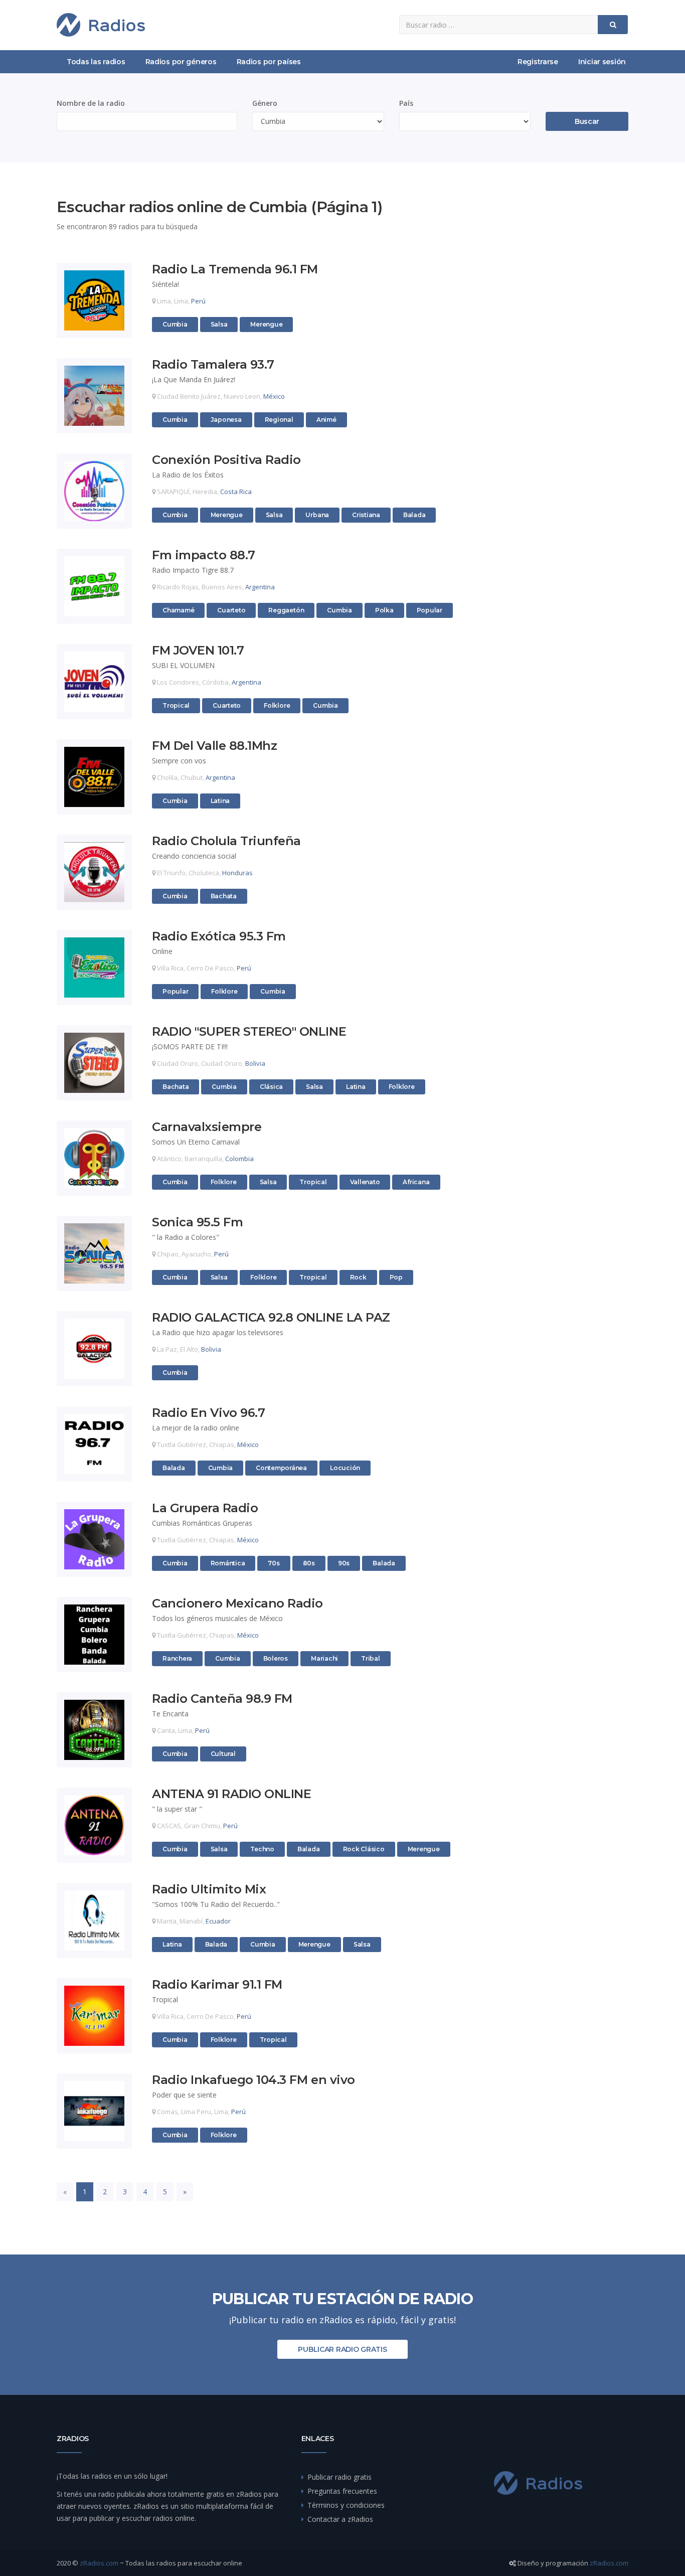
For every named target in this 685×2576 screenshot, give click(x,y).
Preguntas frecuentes (342, 2491)
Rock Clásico (364, 1849)
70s (274, 1563)
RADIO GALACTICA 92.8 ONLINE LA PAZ (271, 1318)
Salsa (219, 324)
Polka (384, 610)
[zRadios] (101, 25)
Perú (198, 301)
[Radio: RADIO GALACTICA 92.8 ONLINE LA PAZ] (94, 1349)
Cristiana (366, 515)
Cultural (223, 1754)
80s (309, 1563)
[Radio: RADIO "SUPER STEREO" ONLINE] (94, 1063)
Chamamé (178, 610)
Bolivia (255, 1063)
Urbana (317, 515)
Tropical (176, 705)
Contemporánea (281, 1468)
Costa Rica (236, 492)
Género (265, 103)
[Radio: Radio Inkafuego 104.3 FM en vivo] (94, 2111)
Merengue (266, 324)
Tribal (371, 1658)
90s (344, 1563)
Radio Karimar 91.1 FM (217, 1985)
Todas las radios (96, 62)
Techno (262, 1849)
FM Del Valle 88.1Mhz (214, 746)
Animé (326, 420)
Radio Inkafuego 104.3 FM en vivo (253, 2080)
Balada (414, 515)
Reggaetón (286, 610)
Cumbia (175, 324)
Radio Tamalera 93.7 (213, 365)
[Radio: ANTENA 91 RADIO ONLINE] (94, 1825)
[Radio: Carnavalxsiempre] (94, 1158)
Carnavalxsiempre (207, 1127)
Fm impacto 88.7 (204, 555)
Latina (220, 801)
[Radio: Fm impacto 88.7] (94, 586)
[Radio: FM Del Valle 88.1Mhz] (94, 777)
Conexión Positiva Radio (226, 460)
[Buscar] (613, 25)
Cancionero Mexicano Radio (237, 1604)
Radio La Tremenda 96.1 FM (235, 270)
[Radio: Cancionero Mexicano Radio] (94, 1635)
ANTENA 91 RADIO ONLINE (231, 1794)
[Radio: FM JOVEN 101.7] (94, 682)
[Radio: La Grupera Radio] (94, 1539)
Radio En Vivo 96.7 (208, 1413)
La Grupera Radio (205, 1508)
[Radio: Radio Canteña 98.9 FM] (94, 1730)
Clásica (271, 1087)
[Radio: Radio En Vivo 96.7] (94, 1444)
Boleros (276, 1658)
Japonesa (226, 420)
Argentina (260, 587)
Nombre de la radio (91, 103)
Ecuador (218, 1921)
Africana (416, 1182)
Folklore (277, 705)
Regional (279, 420)
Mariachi (324, 1658)
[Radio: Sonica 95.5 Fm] (94, 1253)
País (406, 103)
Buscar (587, 121)
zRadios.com (99, 2563)
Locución (345, 1468)
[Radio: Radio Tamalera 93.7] (94, 396)
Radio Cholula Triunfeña (226, 841)
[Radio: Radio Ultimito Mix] (94, 1920)
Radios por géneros (181, 62)
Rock (358, 1277)
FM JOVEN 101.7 (198, 651)
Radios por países (269, 62)
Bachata (224, 896)
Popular (430, 610)
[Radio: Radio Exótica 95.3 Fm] (94, 968)
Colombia (239, 1159)
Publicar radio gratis (342, 2349)
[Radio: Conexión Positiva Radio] (94, 491)
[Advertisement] (563, 349)
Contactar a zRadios (340, 2519)
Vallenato (365, 1182)
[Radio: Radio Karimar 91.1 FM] (94, 2016)
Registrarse (538, 62)
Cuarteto (231, 610)
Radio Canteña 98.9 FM (222, 1699)
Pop (396, 1277)
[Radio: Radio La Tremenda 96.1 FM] (94, 300)
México (274, 396)
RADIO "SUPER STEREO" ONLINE (249, 1032)
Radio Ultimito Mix (209, 1890)
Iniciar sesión (602, 62)
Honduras (237, 873)
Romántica (228, 1563)
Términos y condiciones (346, 2505)
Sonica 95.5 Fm (197, 1223)
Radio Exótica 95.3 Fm (219, 937)
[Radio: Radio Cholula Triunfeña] (94, 872)
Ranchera (177, 1658)
